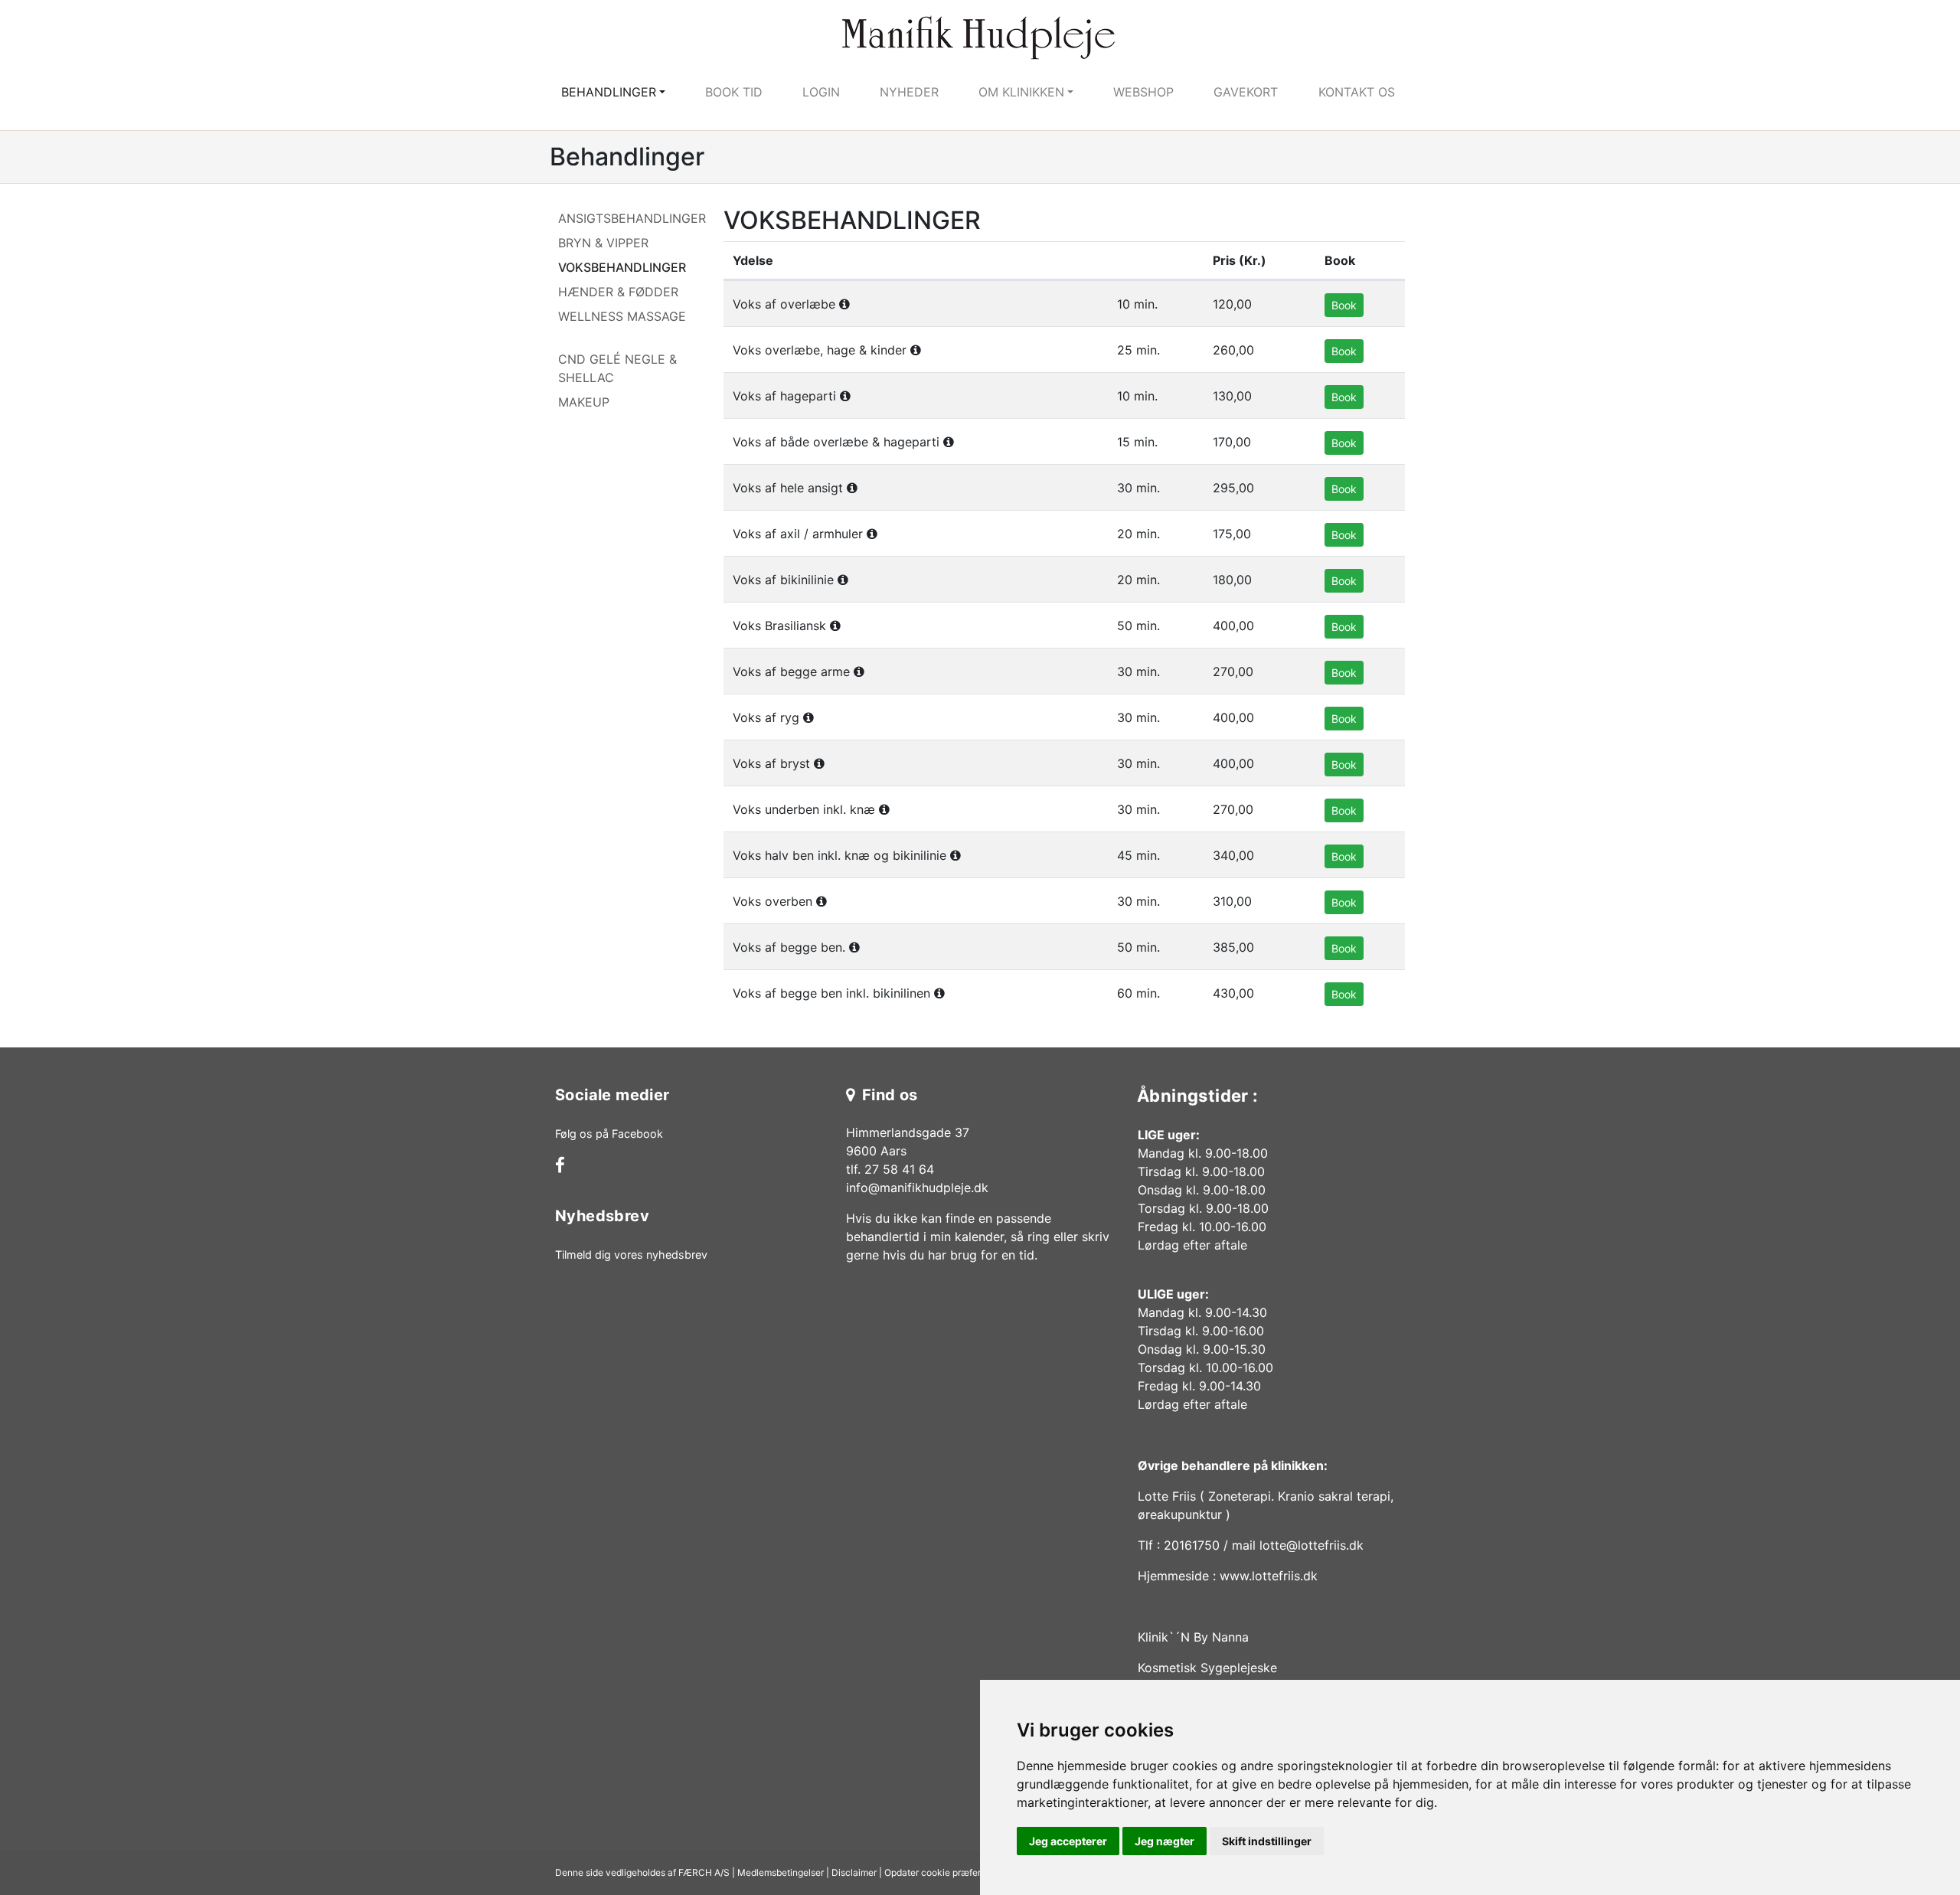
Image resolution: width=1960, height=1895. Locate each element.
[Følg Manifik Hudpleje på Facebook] (560, 1167)
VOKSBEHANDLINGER (622, 267)
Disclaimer (854, 1872)
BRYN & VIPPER (603, 243)
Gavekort (1246, 92)
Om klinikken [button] (1021, 92)
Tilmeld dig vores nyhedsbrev (631, 1255)
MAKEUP (584, 402)
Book (1344, 305)
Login (821, 92)
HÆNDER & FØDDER (618, 292)
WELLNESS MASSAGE (622, 316)
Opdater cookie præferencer (945, 1872)
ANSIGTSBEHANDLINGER (632, 218)
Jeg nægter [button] (1165, 1841)
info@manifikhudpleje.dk (917, 1188)
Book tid (734, 92)
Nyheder (909, 92)
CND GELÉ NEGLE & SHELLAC (617, 368)
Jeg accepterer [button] (1068, 1841)
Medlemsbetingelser (781, 1872)
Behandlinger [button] (609, 92)
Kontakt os (1357, 92)
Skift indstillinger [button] (1267, 1841)
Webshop (1143, 92)
